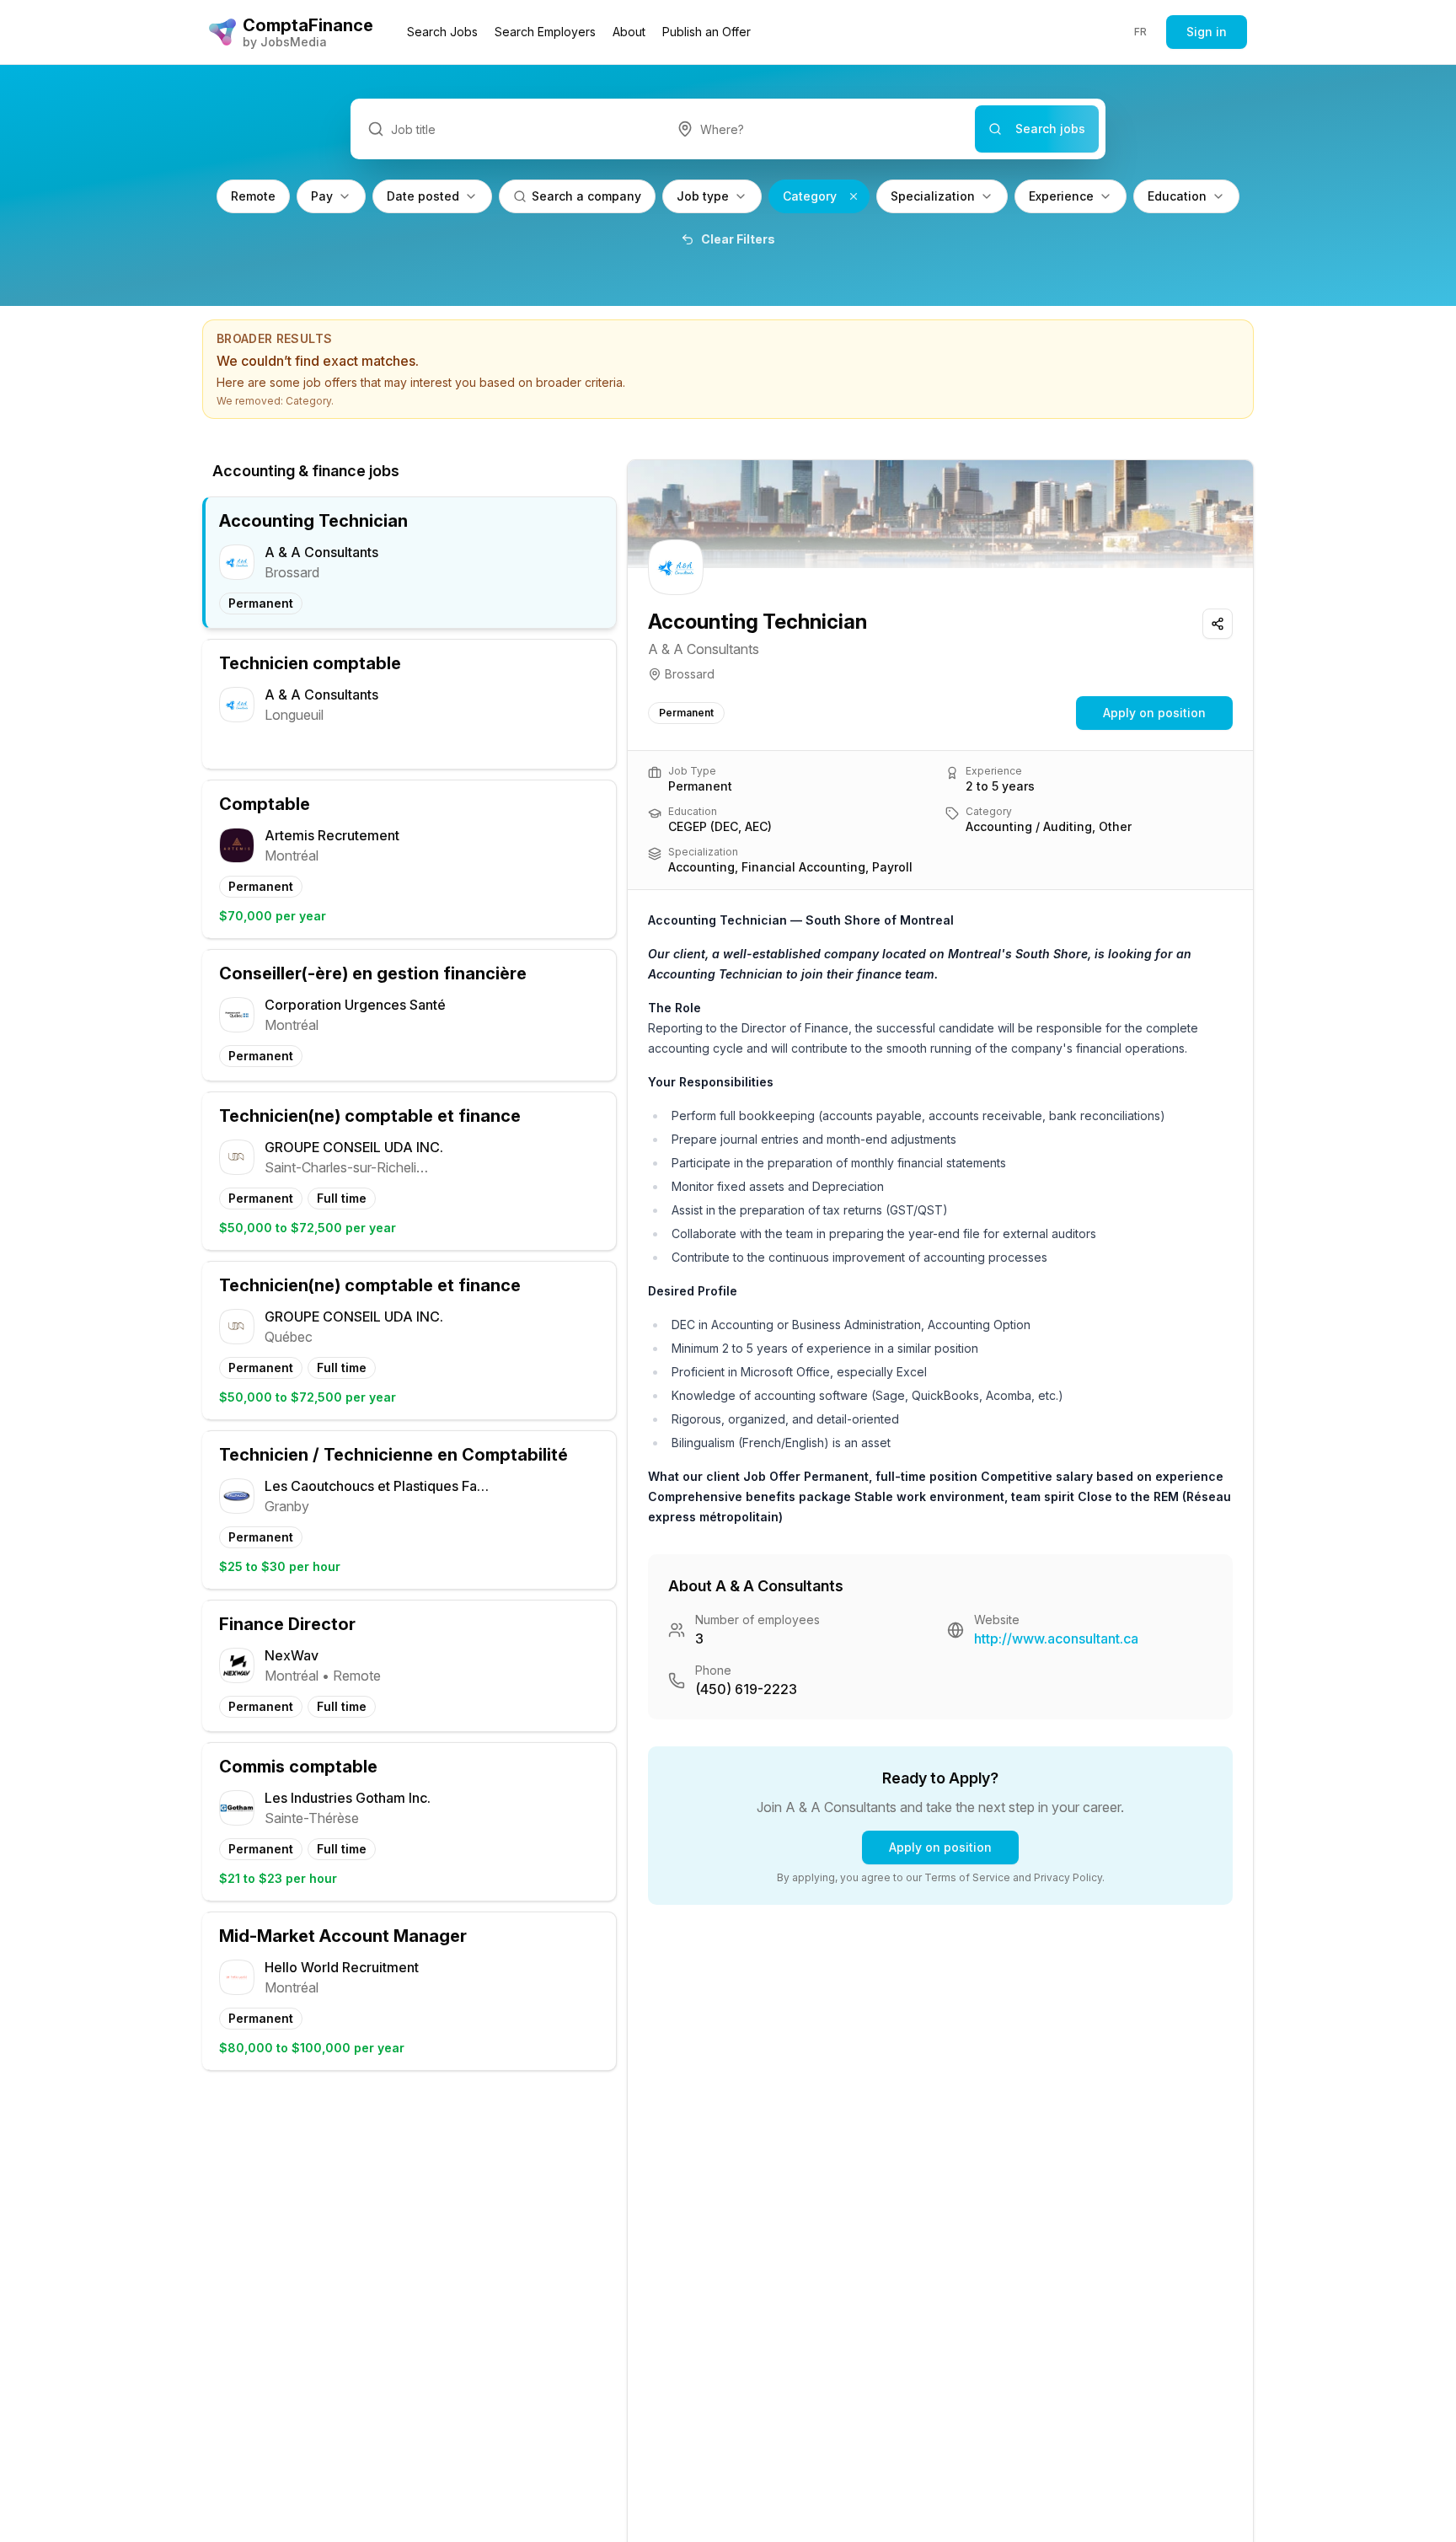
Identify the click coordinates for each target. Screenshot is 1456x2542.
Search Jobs (442, 32)
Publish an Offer (707, 32)
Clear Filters (738, 239)
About (629, 32)
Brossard (690, 674)
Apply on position (1154, 713)
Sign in (1207, 32)
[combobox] (818, 129)
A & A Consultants (704, 649)
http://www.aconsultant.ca (1056, 1638)
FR (1141, 32)
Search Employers (545, 32)
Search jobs (1050, 129)
